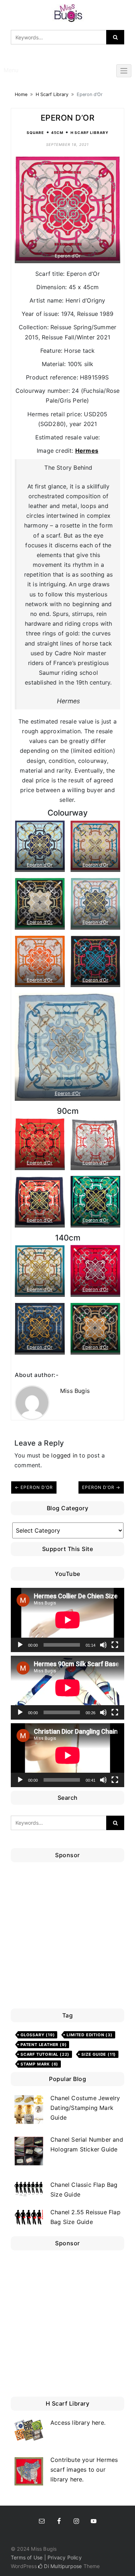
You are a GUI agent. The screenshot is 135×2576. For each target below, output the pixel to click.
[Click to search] (115, 37)
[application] (67, 1620)
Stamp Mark (39, 2064)
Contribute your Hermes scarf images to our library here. (84, 2469)
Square (35, 133)
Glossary (38, 2035)
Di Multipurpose (62, 2566)
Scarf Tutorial (45, 2054)
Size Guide (99, 2054)
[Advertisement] (67, 1937)
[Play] (20, 1645)
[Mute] (103, 1645)
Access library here (77, 2423)
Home (21, 94)
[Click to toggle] (124, 71)
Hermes (87, 451)
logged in (64, 1455)
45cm (57, 133)
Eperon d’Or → (101, 1487)
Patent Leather (44, 2045)
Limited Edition (89, 2035)
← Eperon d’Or (34, 1487)
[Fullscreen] (115, 1645)
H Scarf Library (52, 94)
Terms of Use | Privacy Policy (46, 2557)
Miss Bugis (75, 1391)
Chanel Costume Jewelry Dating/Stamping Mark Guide (85, 2108)
